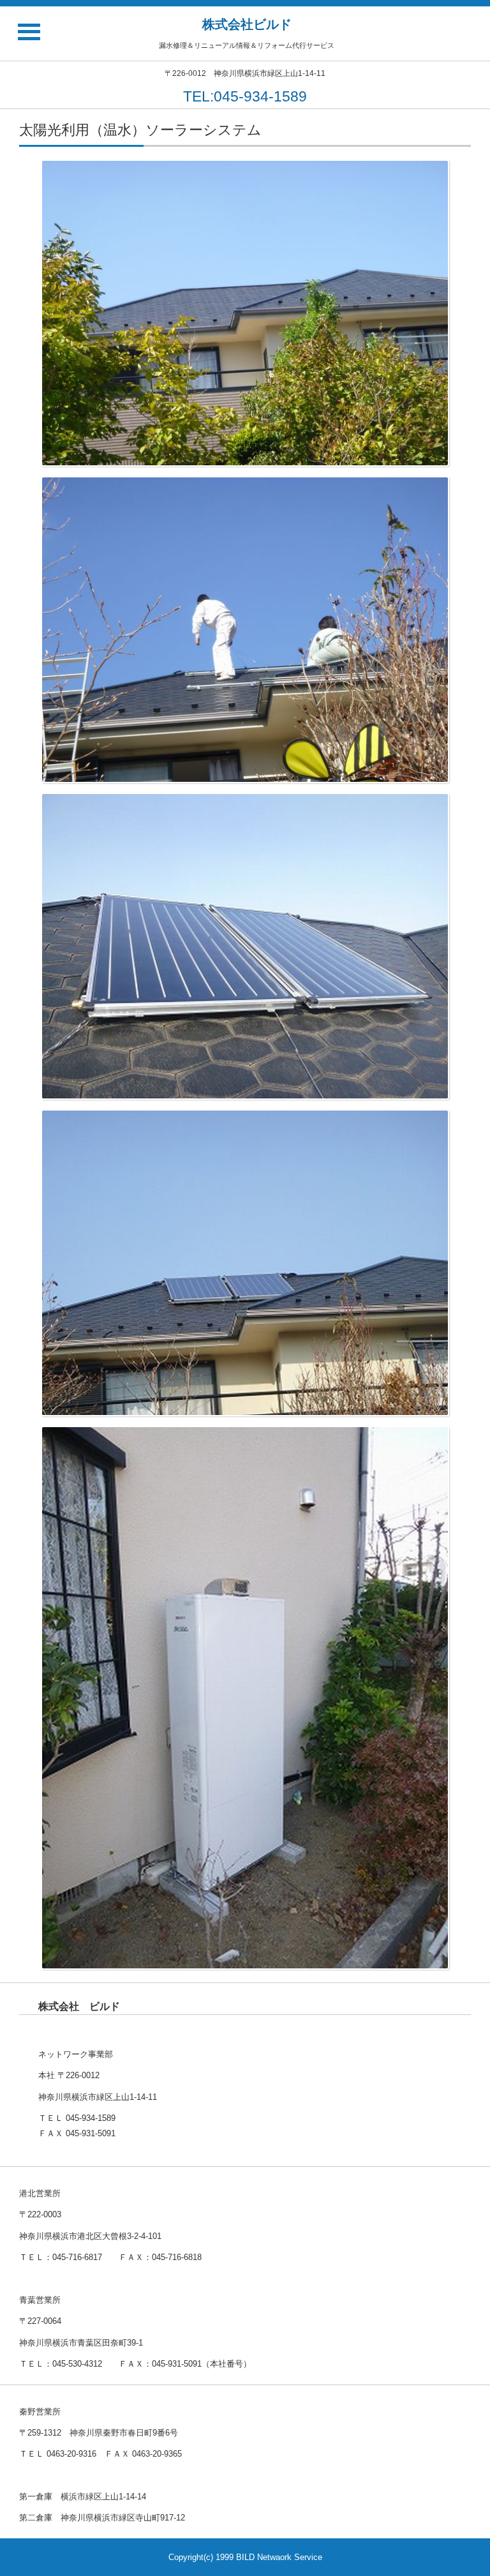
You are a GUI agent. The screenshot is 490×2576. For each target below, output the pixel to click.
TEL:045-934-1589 (245, 96)
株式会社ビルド (247, 24)
